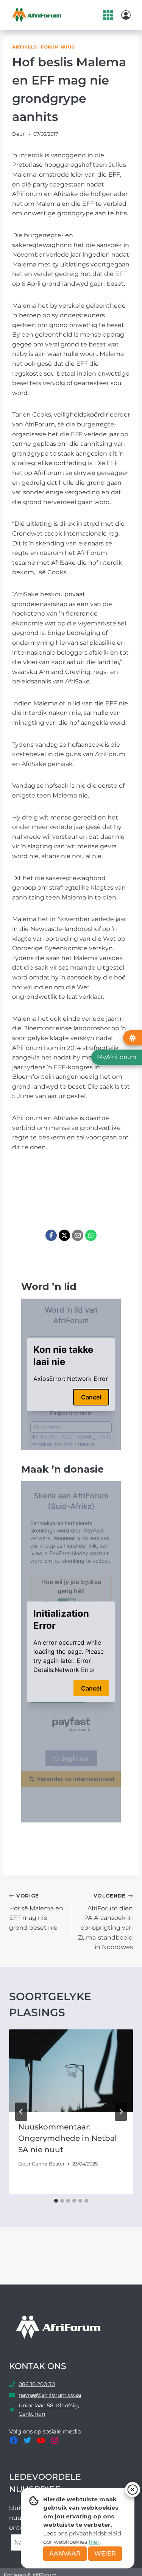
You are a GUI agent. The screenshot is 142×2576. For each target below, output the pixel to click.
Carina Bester (48, 2164)
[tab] (56, 2201)
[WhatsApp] (91, 1235)
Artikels (24, 47)
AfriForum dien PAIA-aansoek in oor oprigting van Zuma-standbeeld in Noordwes (105, 1922)
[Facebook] (51, 1235)
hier (94, 2542)
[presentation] (71, 2071)
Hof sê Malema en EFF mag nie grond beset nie (36, 1912)
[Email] (78, 1235)
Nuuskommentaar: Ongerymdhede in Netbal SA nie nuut (68, 2138)
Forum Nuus (58, 47)
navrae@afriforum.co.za (50, 2395)
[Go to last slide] (21, 2112)
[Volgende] (121, 2112)
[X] (64, 1235)
